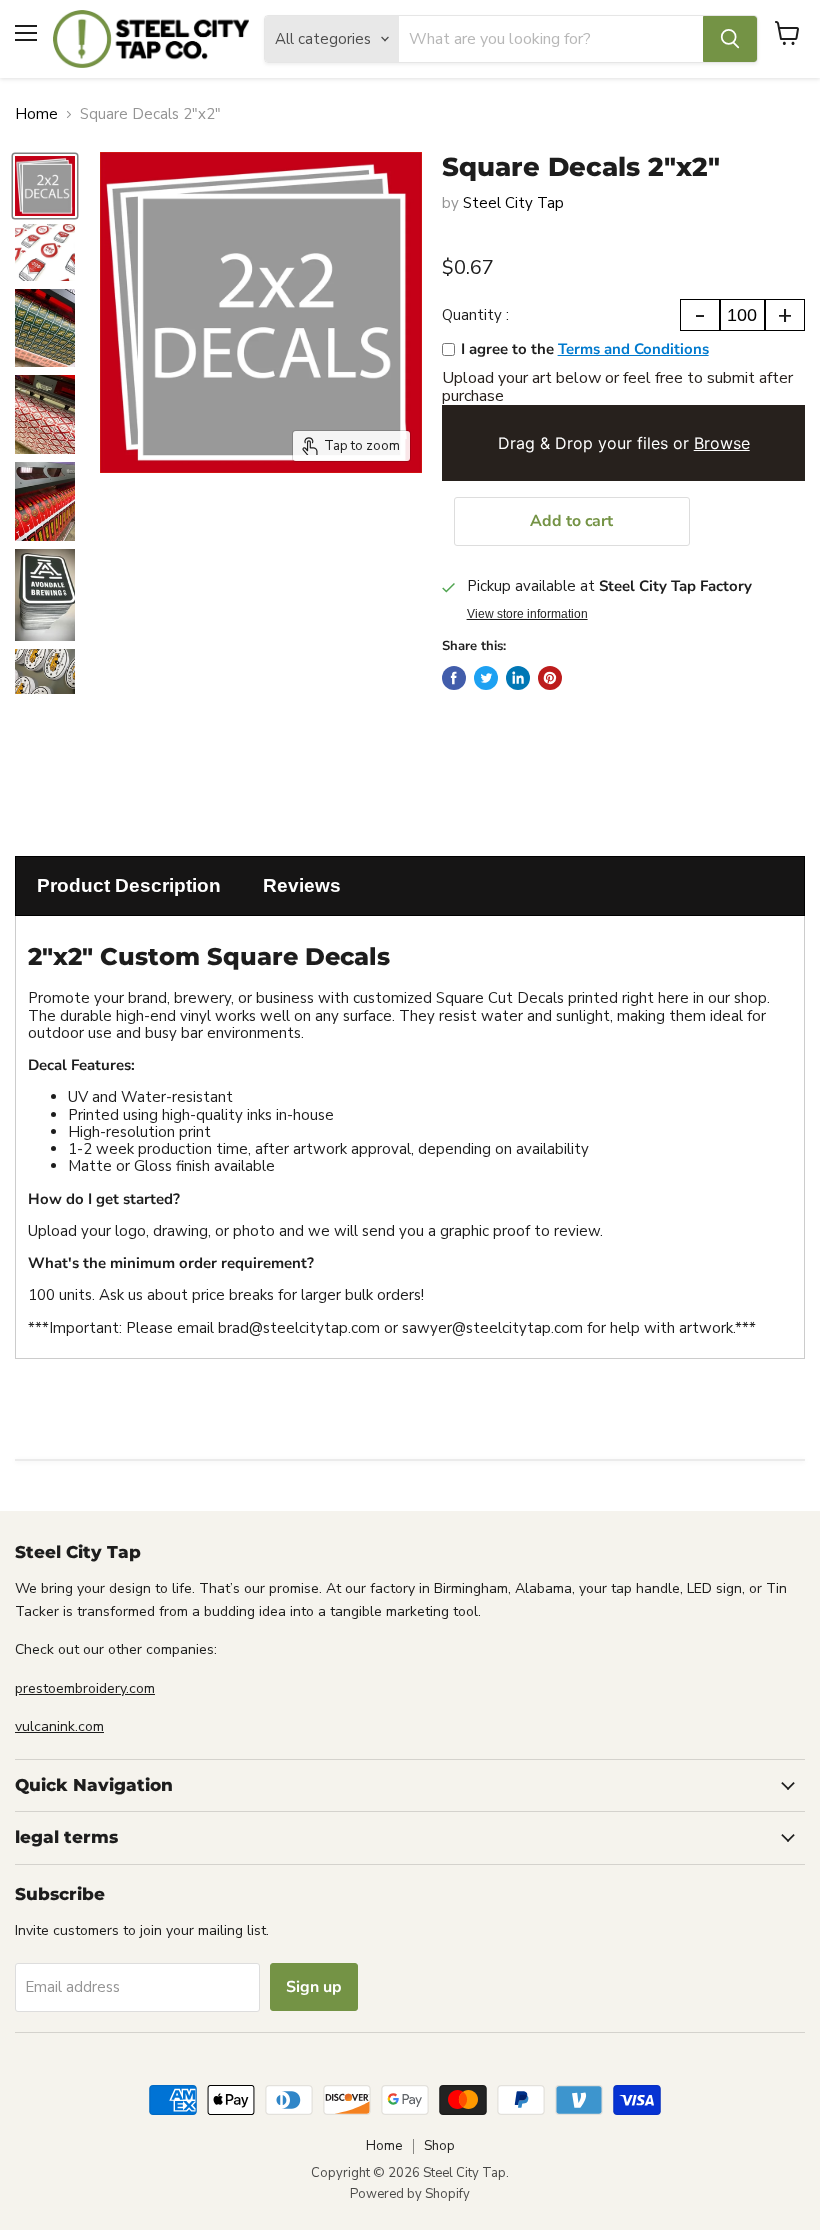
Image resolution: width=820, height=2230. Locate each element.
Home (36, 114)
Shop (439, 2146)
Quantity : (475, 315)
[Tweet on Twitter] (486, 678)
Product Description (129, 885)
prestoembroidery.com (85, 1688)
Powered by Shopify (410, 2194)
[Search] (730, 39)
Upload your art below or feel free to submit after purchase (617, 387)
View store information (527, 614)
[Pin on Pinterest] (550, 678)
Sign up (314, 1987)
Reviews (302, 885)
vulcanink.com (59, 1726)
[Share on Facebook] (454, 678)
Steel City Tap (513, 203)
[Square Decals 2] (45, 186)
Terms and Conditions (633, 349)
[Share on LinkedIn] (518, 678)
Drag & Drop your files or (623, 443)
